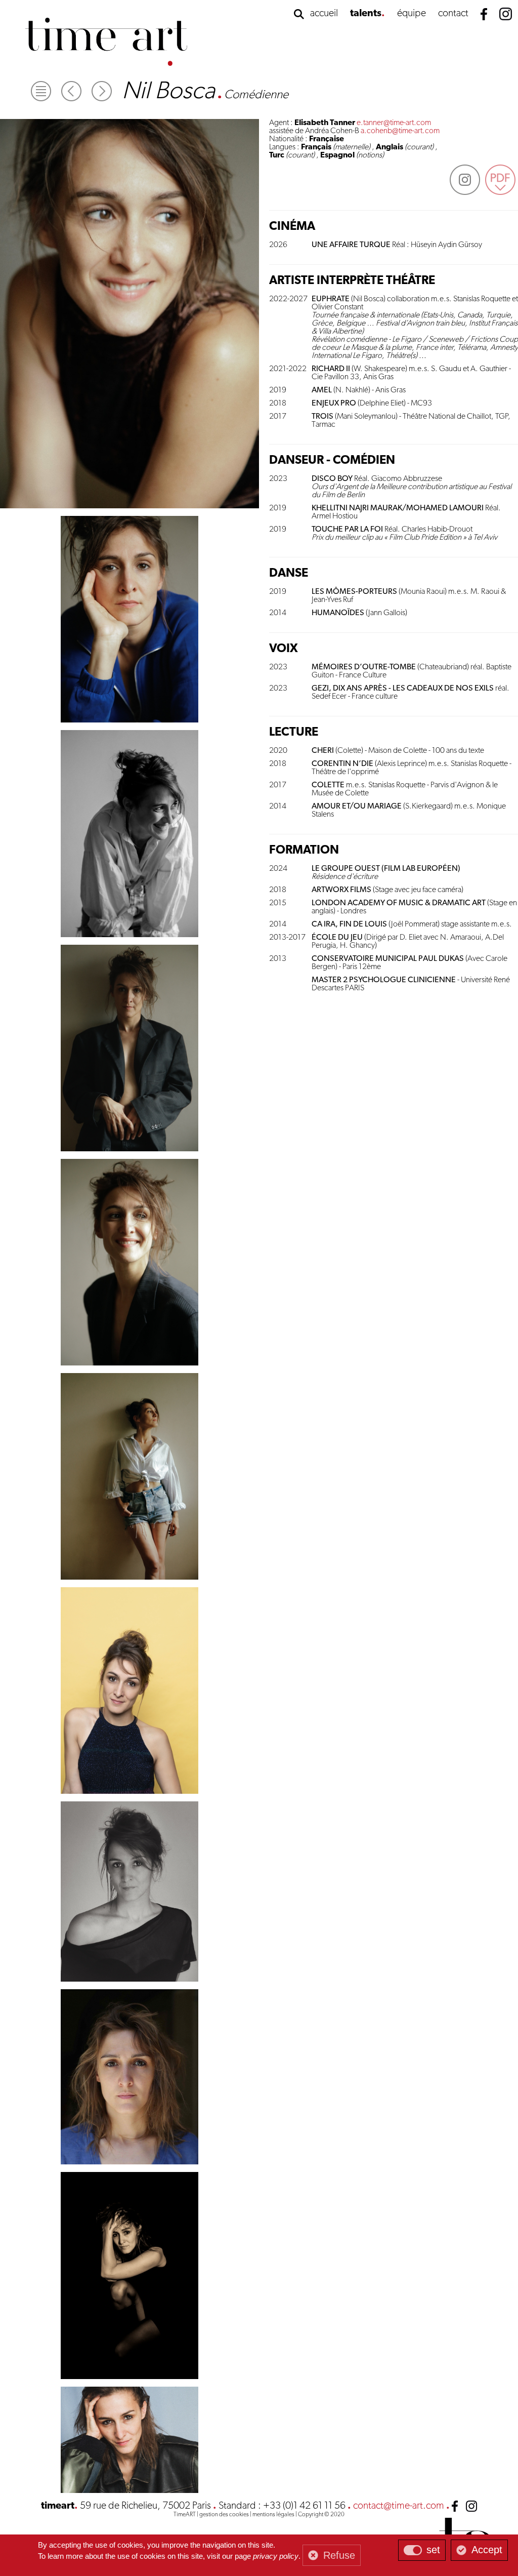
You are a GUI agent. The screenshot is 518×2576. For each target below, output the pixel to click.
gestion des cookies (224, 2515)
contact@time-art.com (399, 2506)
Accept (487, 2550)
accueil (324, 14)
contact (453, 14)
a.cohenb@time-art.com (400, 131)
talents (366, 14)
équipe (412, 14)
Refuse (339, 2555)
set (433, 2550)
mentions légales (273, 2515)
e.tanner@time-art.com (394, 123)
